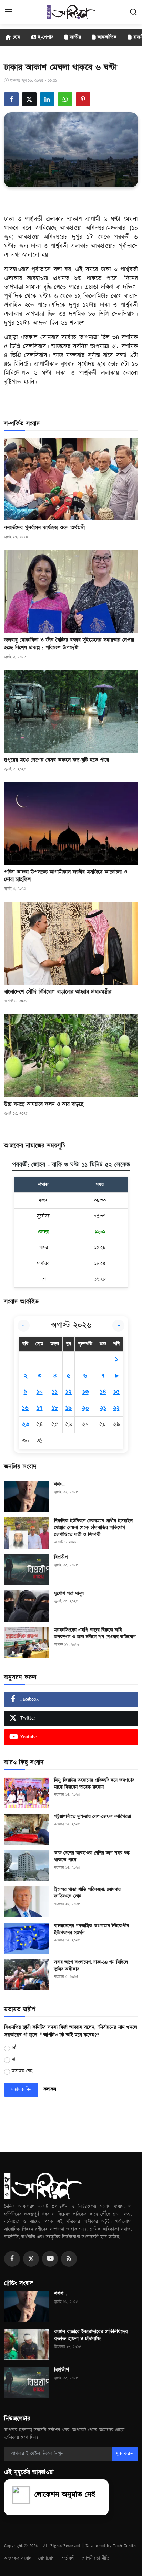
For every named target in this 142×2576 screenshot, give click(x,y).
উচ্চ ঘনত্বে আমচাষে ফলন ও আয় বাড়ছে (44, 1104)
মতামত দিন (21, 2090)
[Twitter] (31, 2259)
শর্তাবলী (68, 2558)
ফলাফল (50, 2090)
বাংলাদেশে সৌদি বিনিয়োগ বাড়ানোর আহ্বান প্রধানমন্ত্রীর (58, 992)
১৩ (85, 1392)
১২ (69, 1392)
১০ (40, 1392)
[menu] (9, 12)
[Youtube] (50, 2259)
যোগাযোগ (47, 2558)
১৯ (69, 1408)
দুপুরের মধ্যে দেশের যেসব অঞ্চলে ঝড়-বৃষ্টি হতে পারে (57, 760)
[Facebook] (12, 2259)
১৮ (55, 1408)
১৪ (103, 1392)
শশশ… (60, 1485)
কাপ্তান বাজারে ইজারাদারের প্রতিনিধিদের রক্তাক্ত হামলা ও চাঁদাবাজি (91, 2336)
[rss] (69, 2259)
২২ (116, 1408)
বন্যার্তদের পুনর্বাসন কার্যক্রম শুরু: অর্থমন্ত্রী (44, 528)
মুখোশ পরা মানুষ (69, 1594)
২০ (85, 1408)
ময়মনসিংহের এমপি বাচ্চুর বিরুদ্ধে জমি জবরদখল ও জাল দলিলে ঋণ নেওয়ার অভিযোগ (95, 1634)
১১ (55, 1392)
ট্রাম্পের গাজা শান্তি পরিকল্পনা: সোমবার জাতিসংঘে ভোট (87, 1893)
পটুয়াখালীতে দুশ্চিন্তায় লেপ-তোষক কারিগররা (93, 1817)
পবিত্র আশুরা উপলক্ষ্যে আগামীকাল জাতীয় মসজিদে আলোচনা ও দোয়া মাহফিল (66, 876)
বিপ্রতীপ (61, 1557)
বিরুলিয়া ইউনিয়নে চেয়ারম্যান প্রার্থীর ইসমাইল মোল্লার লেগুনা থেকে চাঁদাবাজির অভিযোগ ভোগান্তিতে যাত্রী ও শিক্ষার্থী (93, 1528)
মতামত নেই (22, 2071)
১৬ (25, 1408)
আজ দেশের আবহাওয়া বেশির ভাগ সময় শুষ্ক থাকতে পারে (92, 1857)
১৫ (116, 1392)
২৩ (26, 1425)
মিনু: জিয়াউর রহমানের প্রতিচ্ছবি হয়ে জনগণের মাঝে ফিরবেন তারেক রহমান (94, 1784)
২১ (103, 1408)
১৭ (40, 1408)
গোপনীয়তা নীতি (95, 2558)
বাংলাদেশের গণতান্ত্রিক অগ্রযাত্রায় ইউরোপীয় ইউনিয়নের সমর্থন (92, 1929)
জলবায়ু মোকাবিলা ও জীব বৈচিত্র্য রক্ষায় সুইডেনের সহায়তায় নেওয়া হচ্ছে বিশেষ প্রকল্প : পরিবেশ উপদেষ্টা (69, 644)
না (13, 2059)
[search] (133, 12)
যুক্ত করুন (125, 2454)
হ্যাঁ (14, 2048)
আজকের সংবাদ (18, 2558)
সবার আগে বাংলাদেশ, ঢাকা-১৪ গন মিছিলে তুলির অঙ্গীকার (91, 1966)
